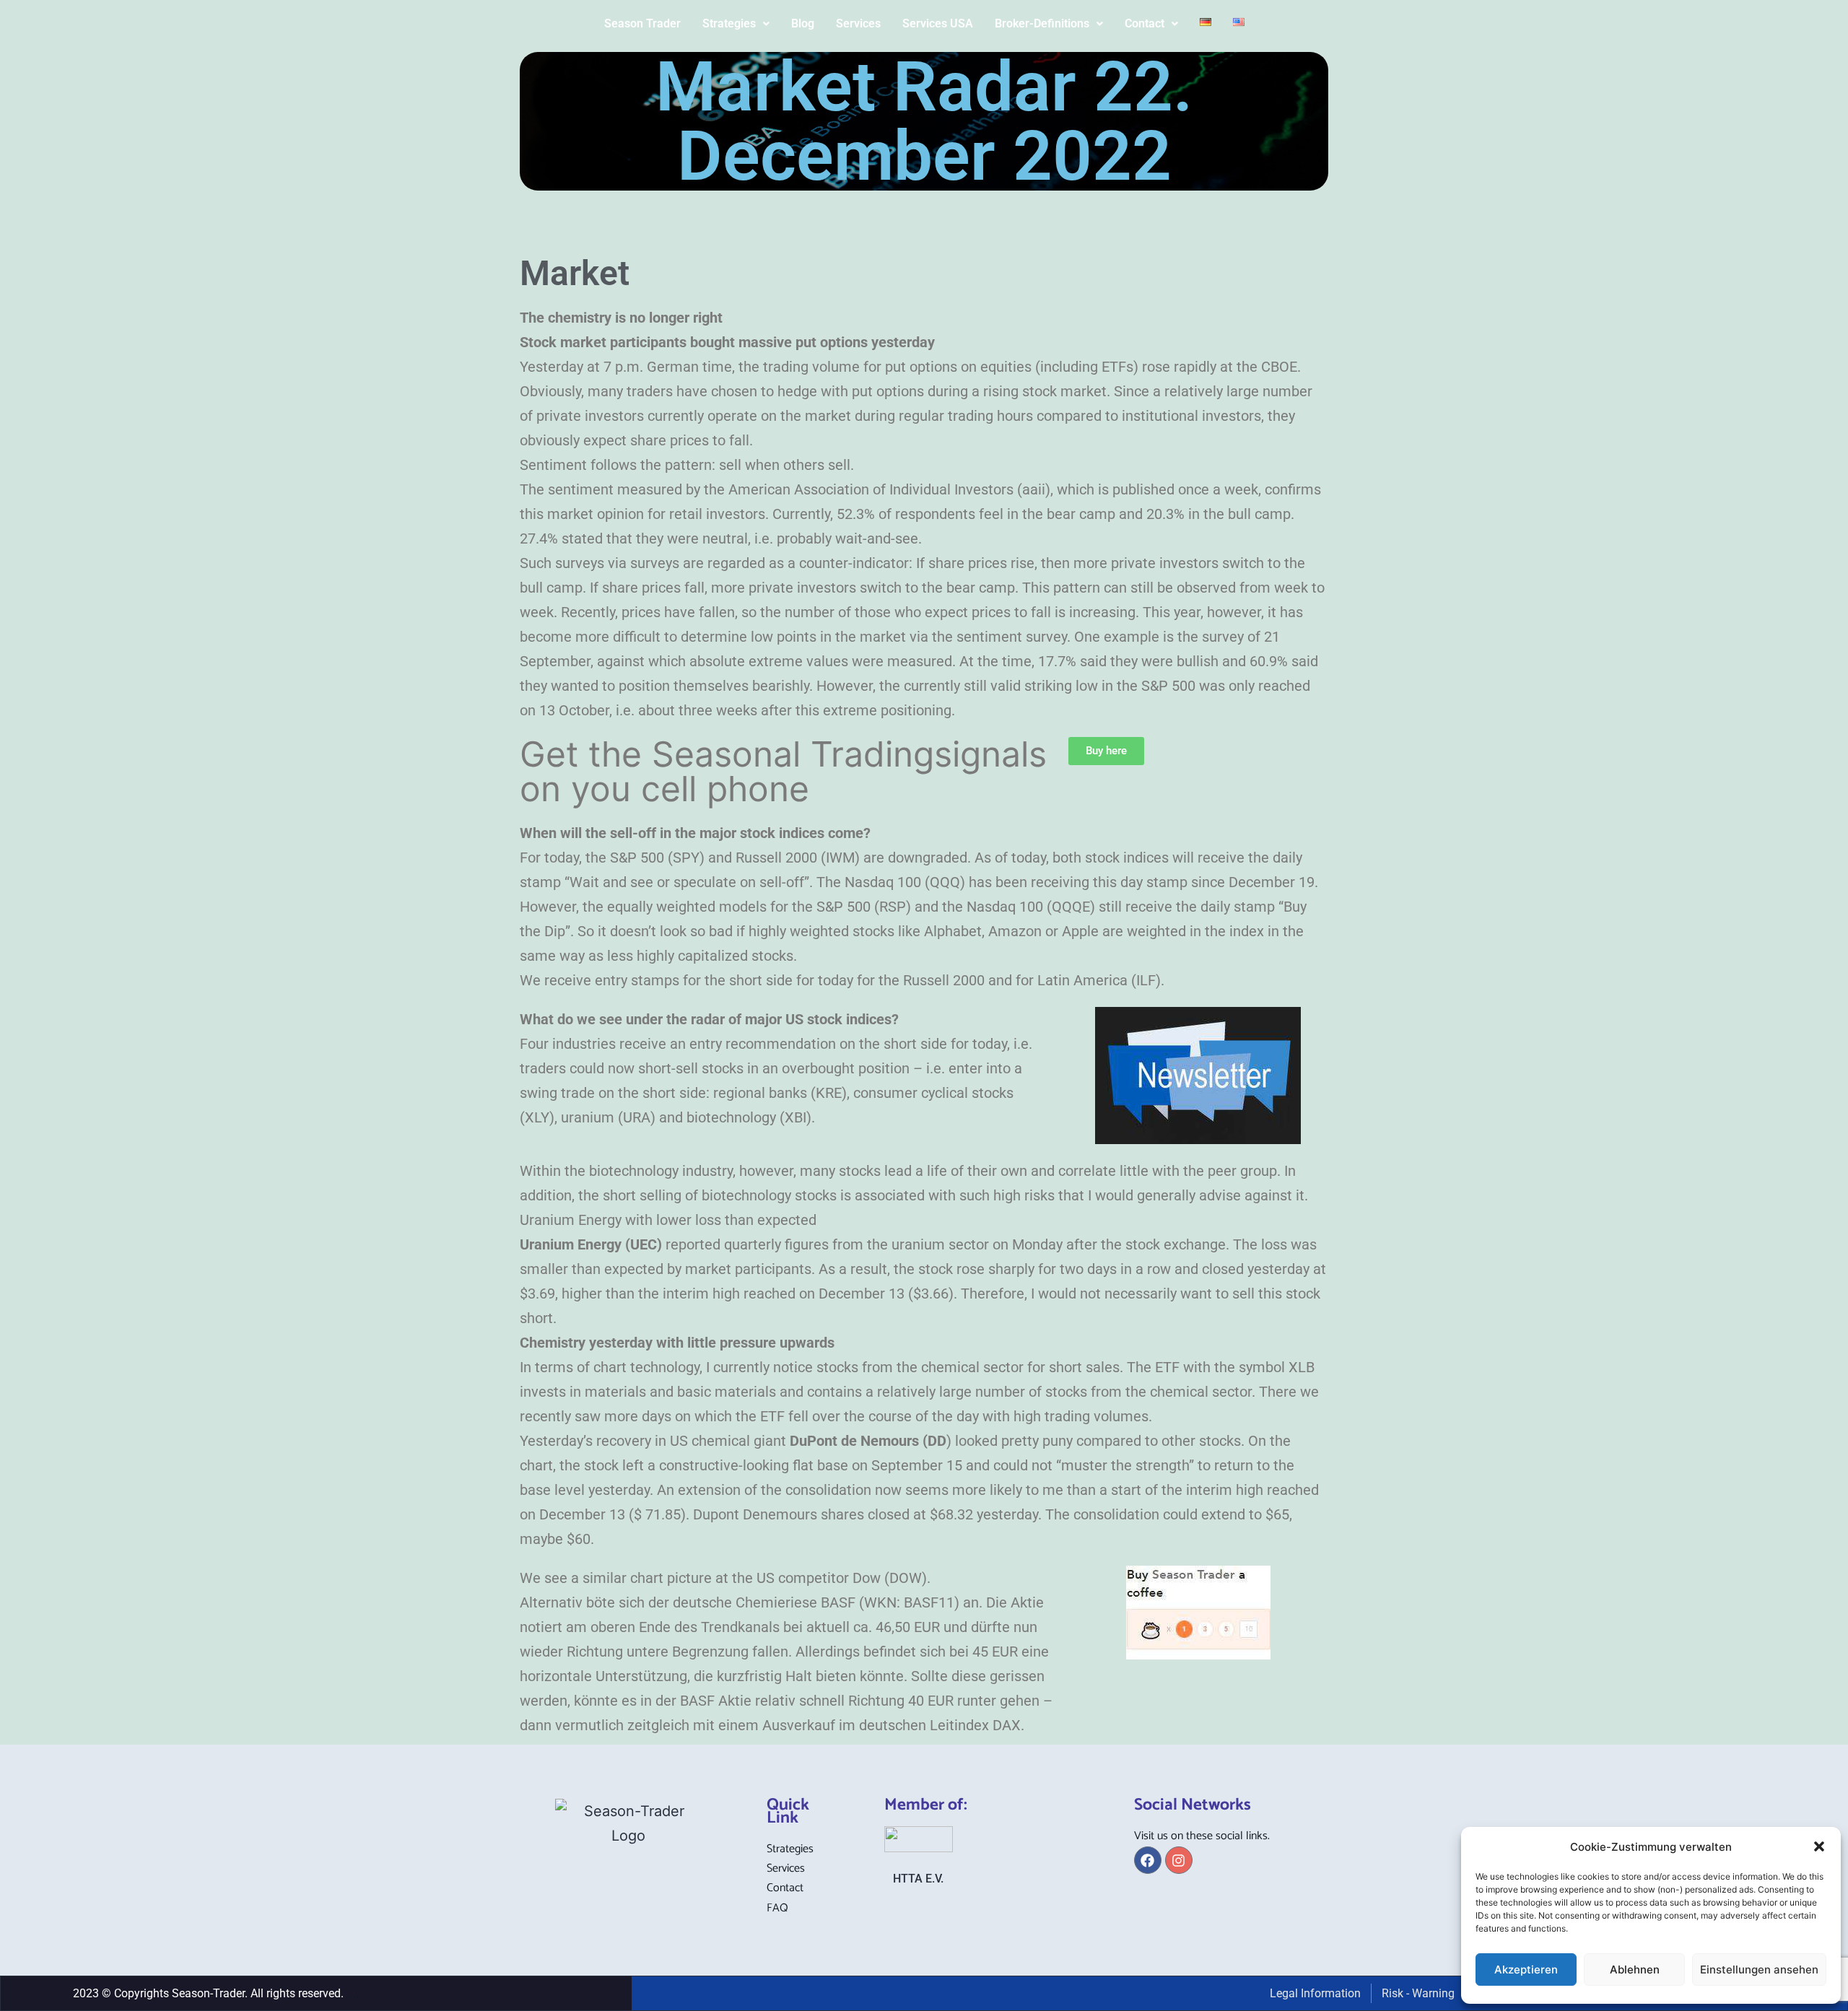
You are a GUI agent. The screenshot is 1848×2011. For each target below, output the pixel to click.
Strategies (729, 23)
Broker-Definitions (1042, 23)
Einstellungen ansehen (1759, 1969)
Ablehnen (1635, 1969)
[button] (1819, 1846)
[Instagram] (1179, 1860)
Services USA (938, 23)
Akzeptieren (1526, 1969)
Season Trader (642, 23)
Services (858, 23)
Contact (1145, 23)
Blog (803, 23)
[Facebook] (1148, 1860)
